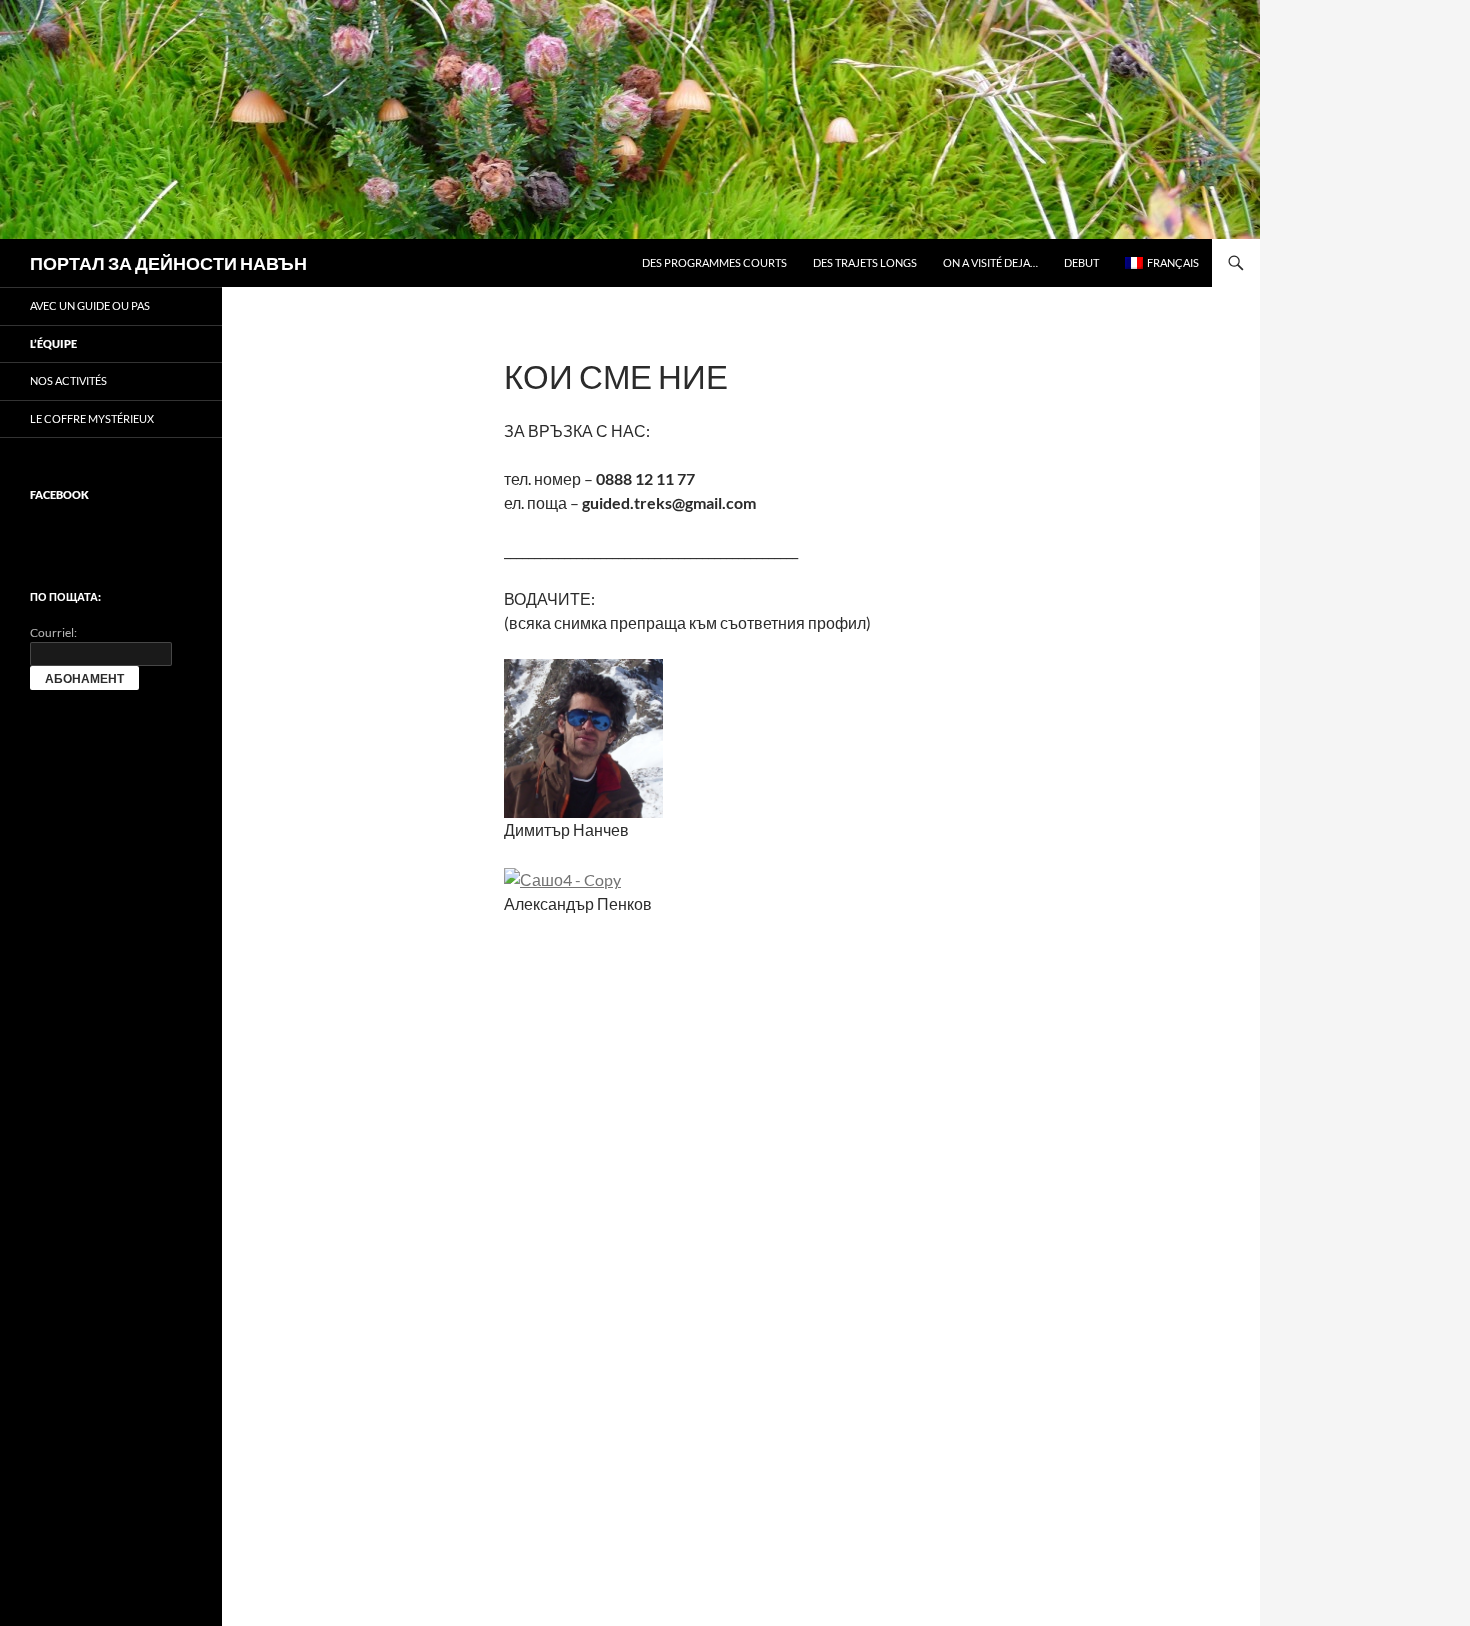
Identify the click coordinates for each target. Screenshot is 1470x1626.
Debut (1081, 262)
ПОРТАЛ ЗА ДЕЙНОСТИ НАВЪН (168, 263)
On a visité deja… (990, 262)
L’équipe (53, 343)
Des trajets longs (865, 262)
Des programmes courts (714, 262)
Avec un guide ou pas (90, 305)
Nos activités (68, 380)
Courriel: (53, 632)
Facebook (59, 494)
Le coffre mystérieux (92, 418)
